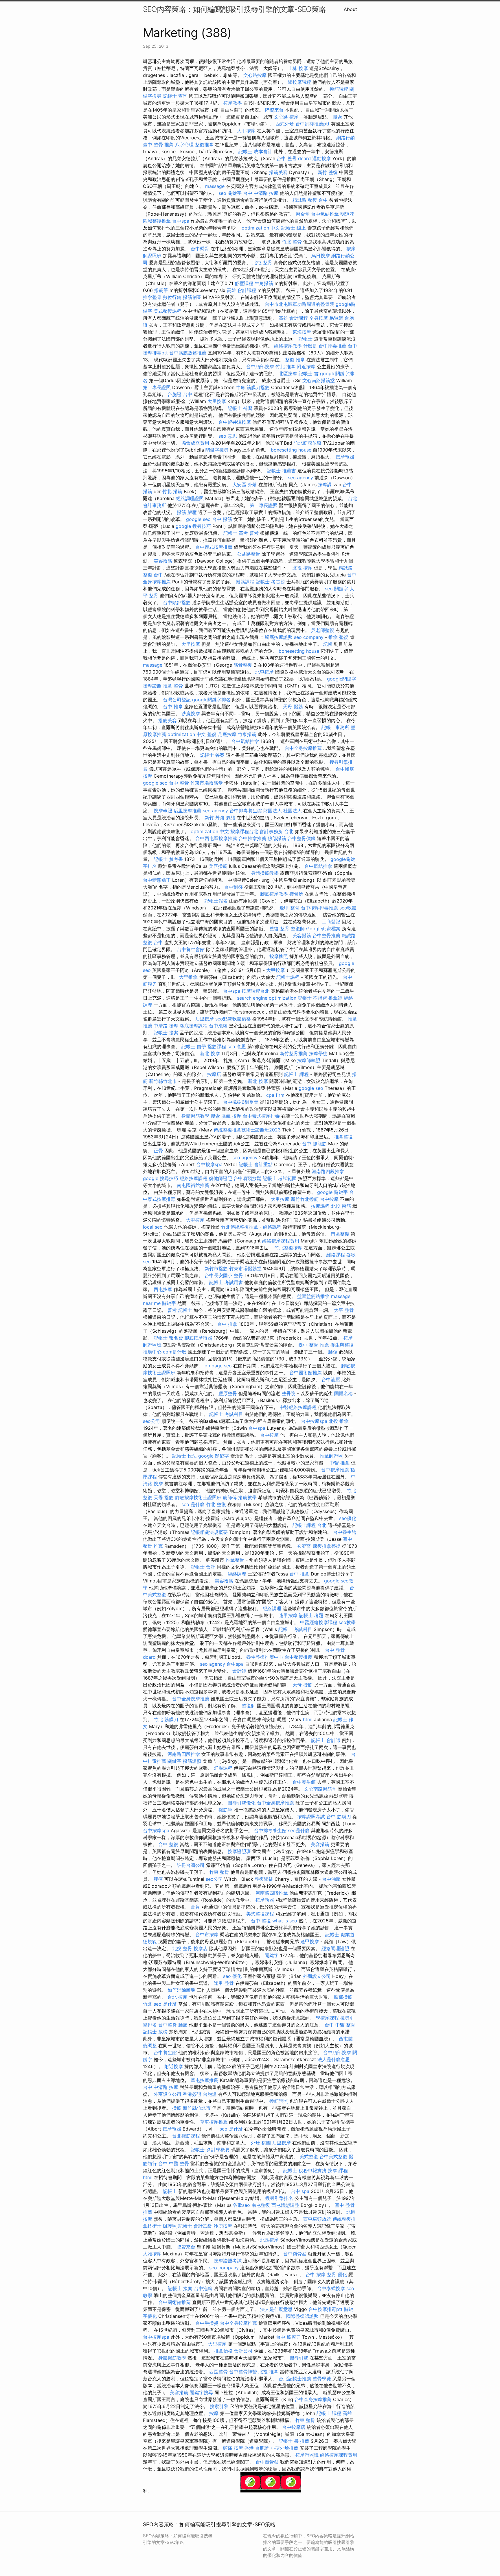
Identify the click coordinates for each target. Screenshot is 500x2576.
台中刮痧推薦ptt (312, 124)
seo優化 (348, 1518)
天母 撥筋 (293, 707)
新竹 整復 (328, 172)
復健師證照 (220, 1178)
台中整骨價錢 (302, 838)
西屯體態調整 (285, 2205)
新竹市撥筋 (216, 1268)
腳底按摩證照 (279, 637)
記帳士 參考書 (168, 859)
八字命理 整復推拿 (194, 145)
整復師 (298, 929)
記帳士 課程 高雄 (334, 2413)
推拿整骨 (152, 297)
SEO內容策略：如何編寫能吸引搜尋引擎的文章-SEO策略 (234, 9)
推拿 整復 (338, 637)
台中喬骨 (200, 249)
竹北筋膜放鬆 (308, 443)
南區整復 (340, 1234)
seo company (309, 637)
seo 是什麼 (193, 1504)
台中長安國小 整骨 (224, 1275)
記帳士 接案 (166, 1033)
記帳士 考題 (311, 1615)
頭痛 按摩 (233, 2448)
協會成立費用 (195, 443)
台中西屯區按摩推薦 (216, 838)
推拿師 (335, 998)
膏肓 (195, 1907)
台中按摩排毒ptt (326, 2309)
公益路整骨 (249, 554)
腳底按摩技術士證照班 (198, 1497)
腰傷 (333, 1352)
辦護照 (170, 2226)
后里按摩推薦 (187, 811)
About (350, 9)
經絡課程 (272, 1227)
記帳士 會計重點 (256, 1164)
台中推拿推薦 (252, 838)
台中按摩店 (294, 2427)
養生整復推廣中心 (265, 1657)
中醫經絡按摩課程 (298, 1407)
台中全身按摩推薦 (303, 748)
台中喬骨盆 (295, 2254)
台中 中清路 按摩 (261, 193)
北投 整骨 (182, 1948)
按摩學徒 (318, 1053)
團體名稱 (343, 1393)
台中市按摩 (207, 1935)
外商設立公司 (317, 1976)
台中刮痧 (234, 887)
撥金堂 (303, 214)
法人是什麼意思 (334, 2059)
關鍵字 (169, 1303)
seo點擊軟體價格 (233, 1019)
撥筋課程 (339, 89)
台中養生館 (345, 1532)
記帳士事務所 (335, 727)
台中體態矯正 (157, 880)
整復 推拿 (295, 360)
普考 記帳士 (180, 1310)
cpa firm (275, 1095)
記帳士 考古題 (270, 582)
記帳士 (306, 339)
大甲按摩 (246, 131)
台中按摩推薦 (335, 1470)
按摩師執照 (309, 1060)
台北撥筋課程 (186, 2136)
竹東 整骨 (219, 1872)
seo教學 (347, 1622)
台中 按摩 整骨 (321, 2274)
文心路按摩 (255, 75)
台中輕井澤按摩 (235, 422)
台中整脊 (168, 2025)
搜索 (337, 117)
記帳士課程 (288, 977)
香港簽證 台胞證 (200, 2094)
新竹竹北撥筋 (305, 1199)
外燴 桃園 (261, 2143)
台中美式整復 (333, 2157)
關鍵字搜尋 (217, 450)
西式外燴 (285, 124)
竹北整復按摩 (288, 1248)
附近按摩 (306, 367)
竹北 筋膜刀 (166, 1719)
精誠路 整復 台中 (310, 200)
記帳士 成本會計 (255, 151)
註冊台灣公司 (191, 1865)
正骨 (158, 1151)
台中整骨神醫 (243, 2372)
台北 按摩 (178, 1997)
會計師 (239, 1671)
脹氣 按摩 (231, 1116)
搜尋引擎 (299, 2358)
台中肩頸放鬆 (247, 1178)
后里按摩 (205, 1019)
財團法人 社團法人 (283, 811)
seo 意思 (228, 436)
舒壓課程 (244, 283)
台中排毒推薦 (332, 346)
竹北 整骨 (292, 242)
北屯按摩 (264, 672)
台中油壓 (331, 1379)
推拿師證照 (331, 1456)
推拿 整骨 (173, 686)
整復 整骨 (279, 929)
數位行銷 (172, 297)
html (308, 1719)
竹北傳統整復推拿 (240, 1227)
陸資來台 (274, 110)
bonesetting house (291, 450)
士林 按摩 (298, 68)
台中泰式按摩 (331, 2288)
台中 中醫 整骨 (340, 2025)
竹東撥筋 (247, 734)
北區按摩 (288, 373)
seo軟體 (348, 908)
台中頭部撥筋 (177, 602)
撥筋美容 (278, 172)
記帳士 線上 (294, 228)
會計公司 (243, 2351)
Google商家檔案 (323, 929)
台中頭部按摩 (260, 367)
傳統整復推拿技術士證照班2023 (247, 1130)
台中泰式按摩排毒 (214, 547)
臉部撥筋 (277, 838)
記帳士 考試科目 (226, 1414)
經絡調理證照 (190, 498)
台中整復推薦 (299, 1657)
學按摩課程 (299, 82)
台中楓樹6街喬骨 (241, 1102)
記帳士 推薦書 (281, 471)
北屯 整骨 (262, 262)
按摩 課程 (338, 2170)
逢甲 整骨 (289, 908)
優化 (342, 2274)
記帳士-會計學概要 (210, 2150)
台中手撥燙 (207, 2323)
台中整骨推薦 (326, 935)
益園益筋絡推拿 (313, 1296)
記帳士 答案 (212, 755)
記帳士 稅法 (184, 1456)
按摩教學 (233, 103)
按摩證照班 (239, 1851)
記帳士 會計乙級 (195, 2226)
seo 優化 (232, 1976)
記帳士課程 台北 (309, 1525)
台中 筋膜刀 (339, 1817)
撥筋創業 (192, 297)
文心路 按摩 (286, 117)
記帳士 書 (309, 373)
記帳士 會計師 (326, 1740)
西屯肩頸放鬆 (317, 2219)
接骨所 (296, 894)
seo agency (300, 478)
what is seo (285, 1921)
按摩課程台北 (244, 831)
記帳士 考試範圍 (280, 1178)
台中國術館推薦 (306, 1373)
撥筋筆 (161, 290)
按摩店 (214, 1074)
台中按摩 (329, 1199)
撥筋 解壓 (187, 512)
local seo (153, 1227)
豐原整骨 (228, 1393)
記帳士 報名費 (168, 1338)
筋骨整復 (243, 665)
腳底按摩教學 (274, 894)
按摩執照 (345, 457)
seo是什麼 (299, 1830)
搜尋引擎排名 (279, 2198)
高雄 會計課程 (241, 290)
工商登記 (331, 922)
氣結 (231, 818)
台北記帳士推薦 (295, 2379)
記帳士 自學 (194, 1046)
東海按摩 (302, 332)
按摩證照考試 (311, 1817)
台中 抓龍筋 (314, 1144)
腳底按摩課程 (194, 1026)
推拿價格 (223, 2351)
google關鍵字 (342, 679)
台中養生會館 (191, 949)
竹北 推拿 (285, 367)
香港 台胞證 (257, 2448)
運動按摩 (321, 158)
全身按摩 (319, 318)
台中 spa (300, 2191)
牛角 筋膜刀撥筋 (253, 387)
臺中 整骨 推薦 (158, 145)
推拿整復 (343, 1137)
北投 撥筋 (341, 1206)
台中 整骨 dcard (294, 158)
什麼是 (310, 346)
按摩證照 (152, 686)
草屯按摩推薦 (205, 2080)
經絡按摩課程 (194, 1178)
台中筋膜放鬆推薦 (188, 353)
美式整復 (309, 2157)
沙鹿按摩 (191, 713)
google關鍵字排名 (211, 700)
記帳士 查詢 (175, 96)
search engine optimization (267, 998)
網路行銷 (345, 138)
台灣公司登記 (177, 700)
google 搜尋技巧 (193, 526)
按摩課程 (320, 1206)
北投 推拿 (339, 1421)
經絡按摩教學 (288, 346)
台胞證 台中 (180, 394)
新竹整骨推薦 (294, 1053)
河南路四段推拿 (328, 1171)
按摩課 (325, 484)
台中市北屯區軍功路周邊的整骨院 (299, 304)
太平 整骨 (344, 1310)
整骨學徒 (322, 2379)
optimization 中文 (261, 228)
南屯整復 (261, 2205)
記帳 (328, 644)
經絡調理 (237, 1574)
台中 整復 (168, 1844)
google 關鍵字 (332, 1192)
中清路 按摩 (166, 1026)
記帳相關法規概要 (209, 1532)
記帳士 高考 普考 (241, 533)
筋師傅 (230, 1497)
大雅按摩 (152, 2254)
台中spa (181, 221)
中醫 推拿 (340, 1463)
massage (215, 186)
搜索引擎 (219, 2406)
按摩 (214, 2413)
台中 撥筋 (222, 519)
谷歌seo (241, 2205)
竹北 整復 (216, 1504)
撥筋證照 (192, 1761)
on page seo (218, 1366)
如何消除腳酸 (181, 1990)
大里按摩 (217, 401)
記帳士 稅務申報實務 (305, 2170)
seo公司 (151, 1421)
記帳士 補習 (240, 408)
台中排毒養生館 (246, 811)
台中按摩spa (209, 1164)
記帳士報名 (216, 901)
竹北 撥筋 (172, 491)
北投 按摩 (303, 568)
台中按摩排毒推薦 (319, 908)
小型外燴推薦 (284, 2448)
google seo (198, 519)
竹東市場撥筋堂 (207, 783)
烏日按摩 (321, 256)
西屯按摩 (163, 1289)
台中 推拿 (173, 707)
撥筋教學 (247, 1497)
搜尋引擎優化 (242, 1803)
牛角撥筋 (264, 283)
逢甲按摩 (288, 1615)
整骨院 (288, 1393)
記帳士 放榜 (155, 2032)
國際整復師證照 (302, 2316)
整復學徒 (264, 1879)
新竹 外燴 (215, 818)
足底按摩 (227, 734)
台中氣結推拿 (325, 214)
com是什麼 (175, 1352)
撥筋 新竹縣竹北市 (191, 2108)
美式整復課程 (168, 311)
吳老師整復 (323, 630)
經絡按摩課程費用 (281, 1241)
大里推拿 (188, 977)
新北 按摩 (210, 1053)
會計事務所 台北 (276, 831)
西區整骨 (218, 2372)
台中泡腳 (218, 1026)
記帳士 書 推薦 (294, 2441)
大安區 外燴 (245, 484)
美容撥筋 (163, 561)
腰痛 (158, 1879)
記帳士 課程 (296, 1074)
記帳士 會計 (203, 1567)
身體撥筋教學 (265, 873)
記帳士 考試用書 (226, 1282)
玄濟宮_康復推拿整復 (319, 1546)
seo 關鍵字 (230, 193)
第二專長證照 (157, 387)
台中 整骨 (179, 783)
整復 (212, 734)
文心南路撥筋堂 (319, 380)
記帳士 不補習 (312, 998)
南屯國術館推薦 (193, 1185)
